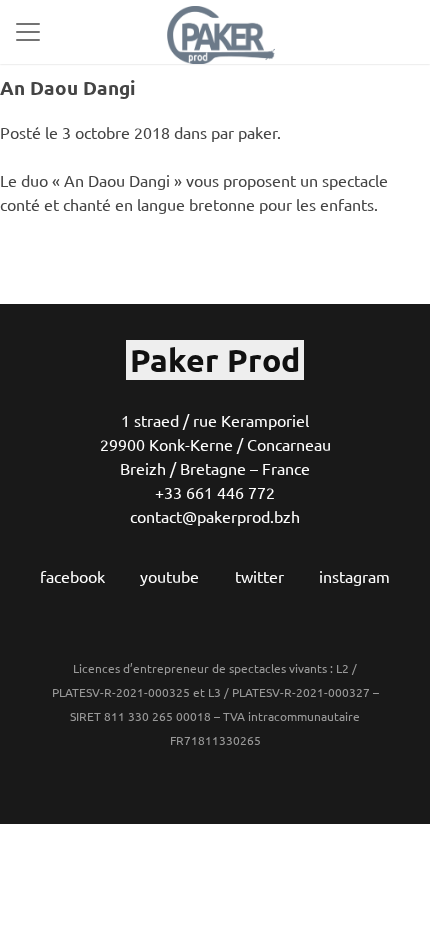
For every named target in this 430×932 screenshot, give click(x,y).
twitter (259, 576)
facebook (72, 576)
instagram (354, 576)
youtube (169, 576)
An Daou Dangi (67, 87)
